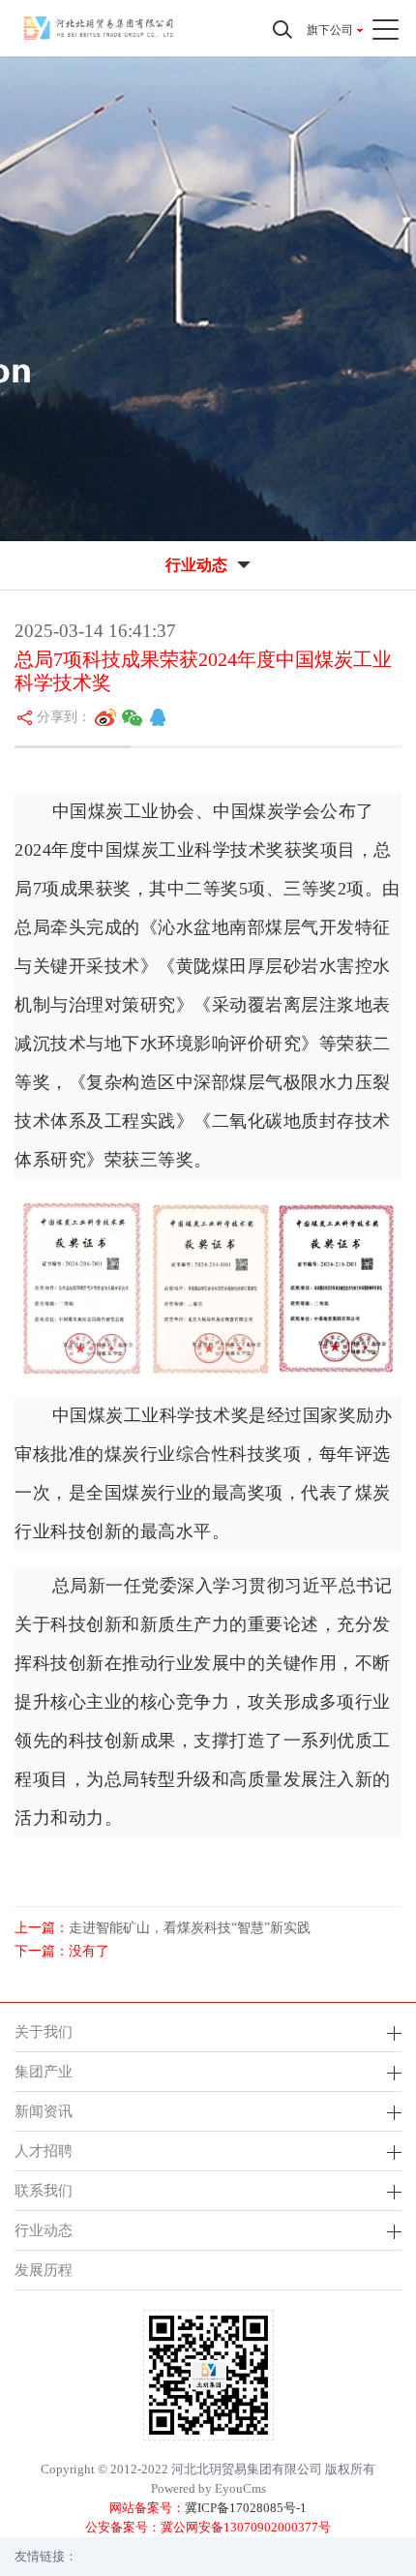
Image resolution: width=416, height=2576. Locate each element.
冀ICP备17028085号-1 (246, 2508)
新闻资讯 (44, 2111)
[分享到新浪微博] (105, 717)
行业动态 (44, 2230)
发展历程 (44, 2270)
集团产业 (44, 2071)
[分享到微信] (133, 717)
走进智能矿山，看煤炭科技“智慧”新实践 (190, 1928)
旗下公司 (330, 30)
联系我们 (44, 2190)
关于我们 (44, 2031)
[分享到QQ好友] (158, 717)
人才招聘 (44, 2151)
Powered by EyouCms (208, 2488)
